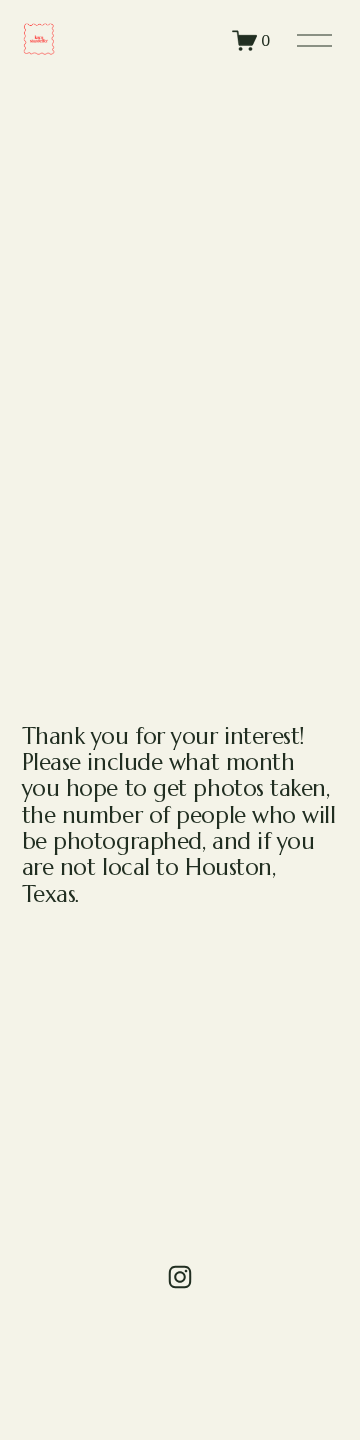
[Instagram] (180, 1277)
